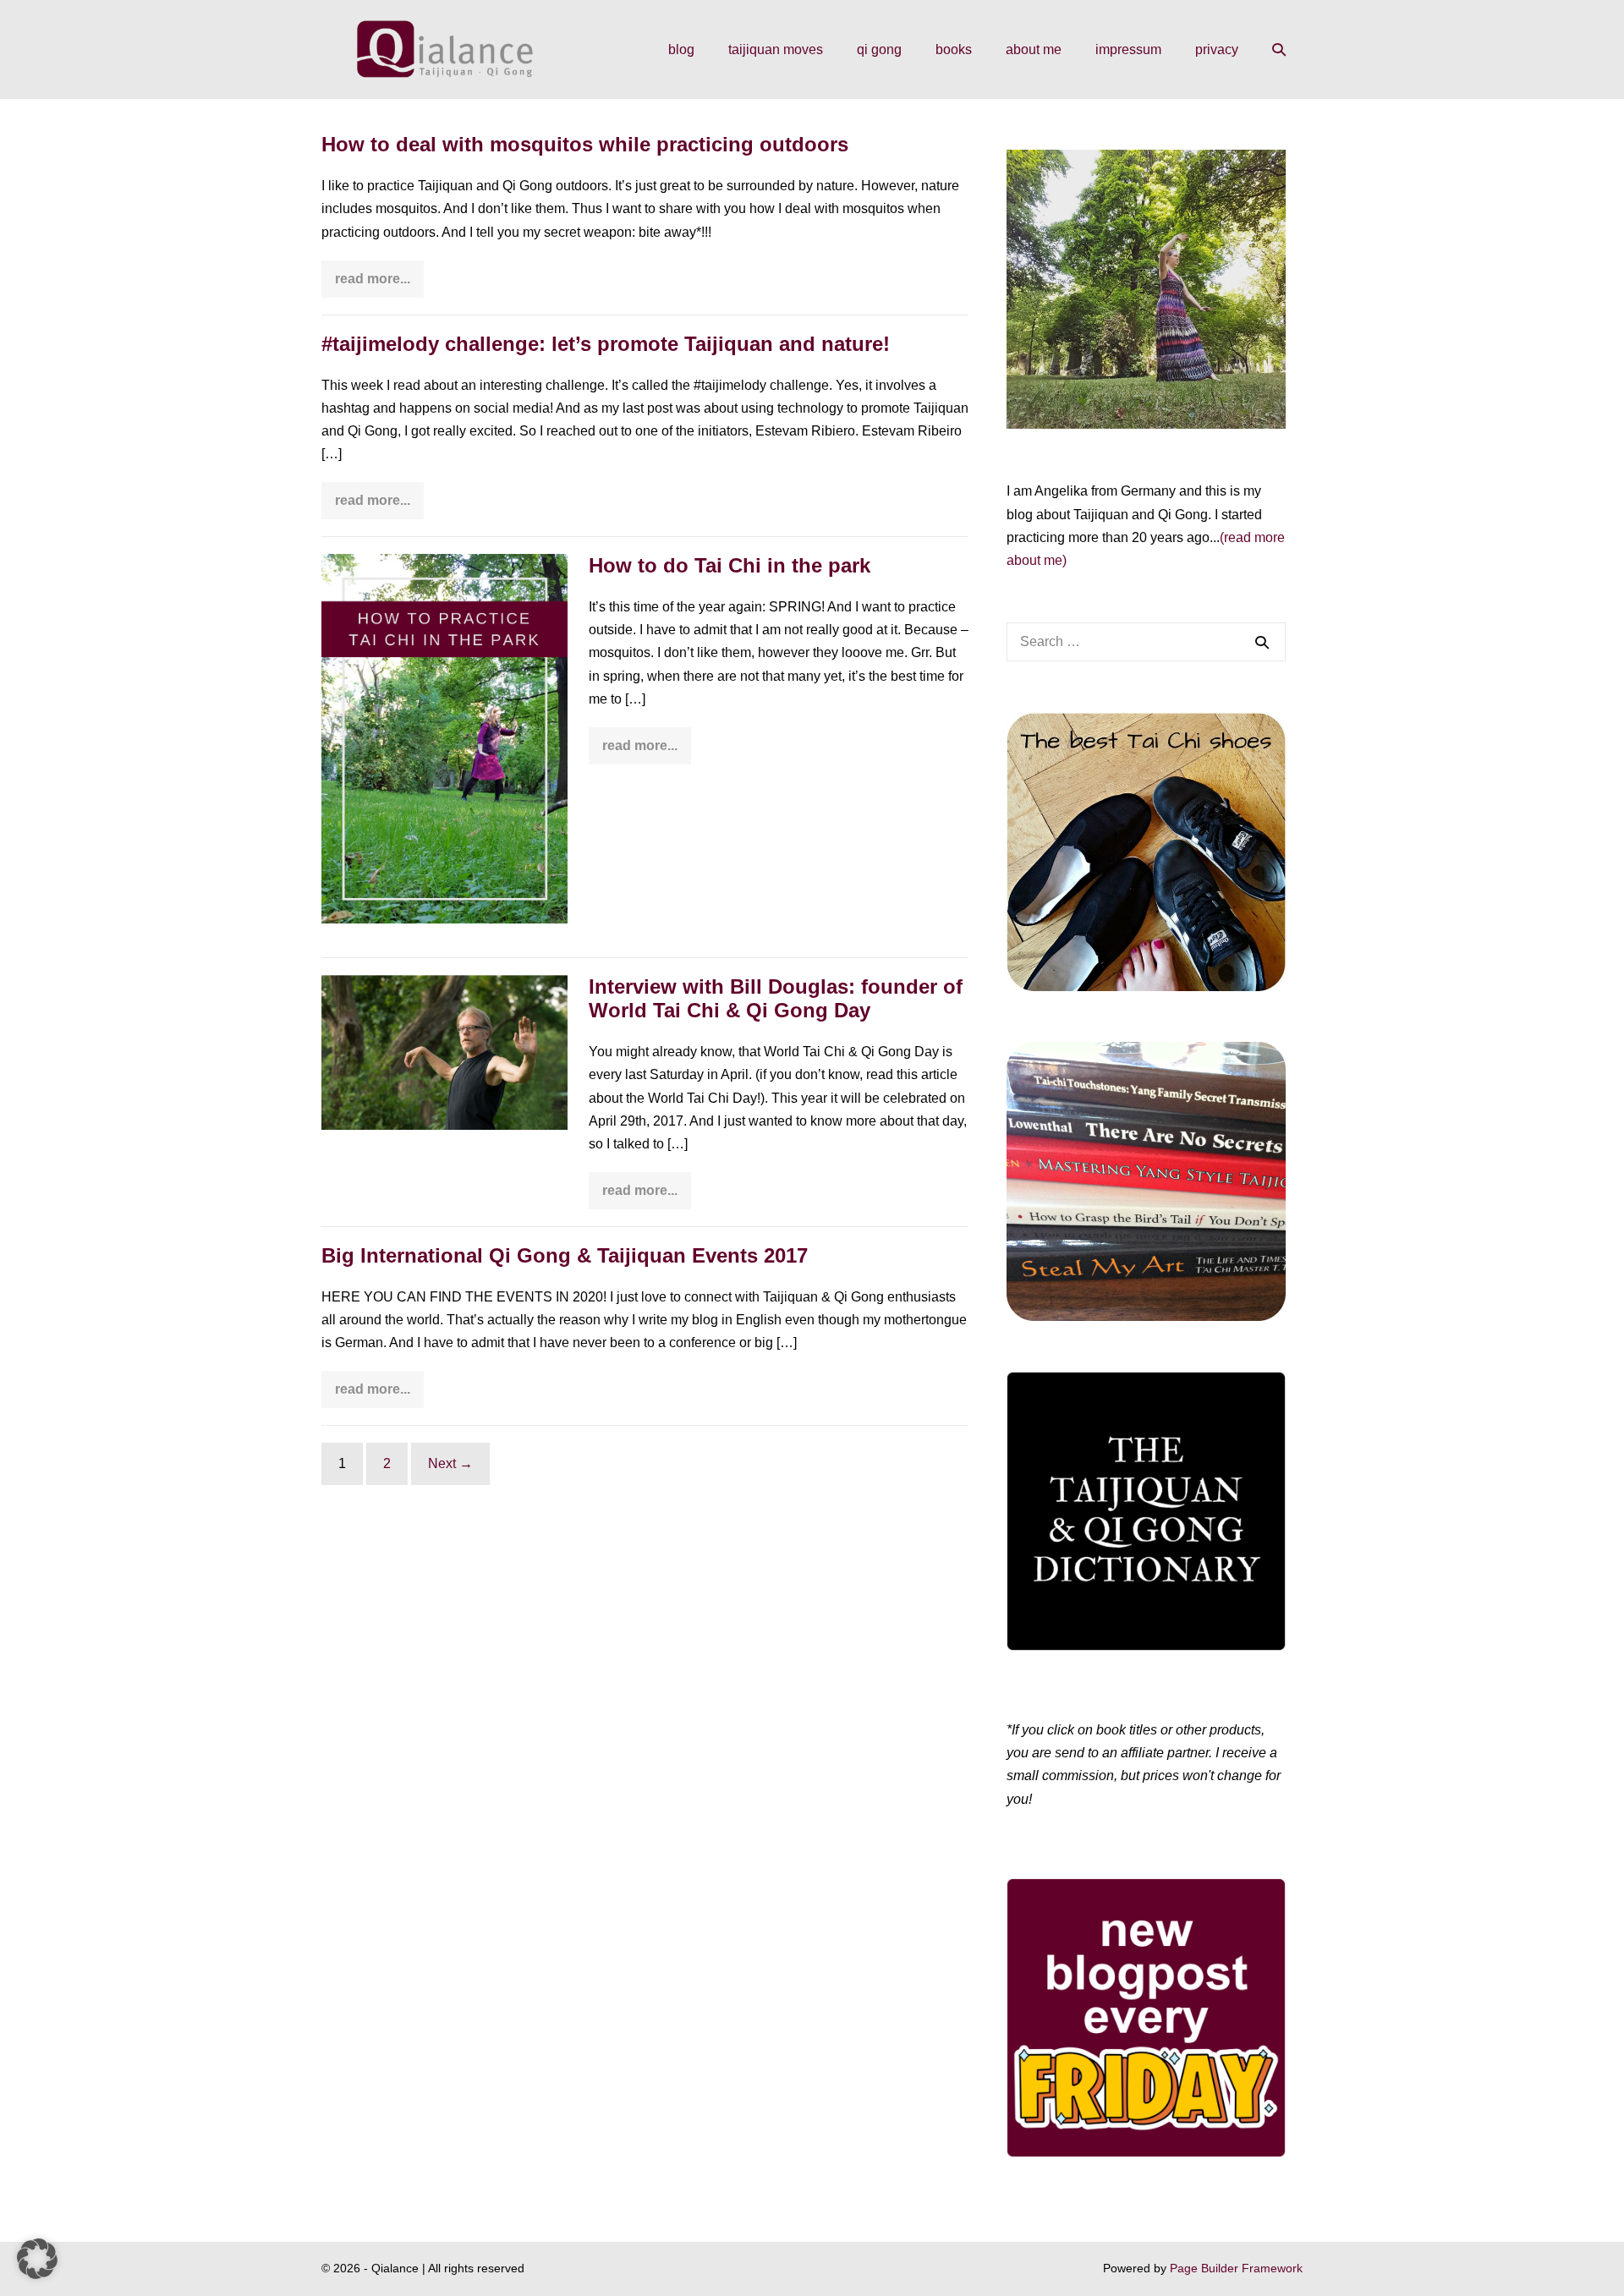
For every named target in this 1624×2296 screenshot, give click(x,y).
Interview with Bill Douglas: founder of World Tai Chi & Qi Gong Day (776, 999)
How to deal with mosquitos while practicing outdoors (585, 144)
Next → (450, 1463)
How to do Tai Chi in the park (730, 565)
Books (954, 49)
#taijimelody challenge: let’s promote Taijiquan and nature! (606, 344)
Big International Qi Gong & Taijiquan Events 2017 (565, 1255)
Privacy (1217, 49)
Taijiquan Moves (776, 49)
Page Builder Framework (1236, 2268)
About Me (1034, 49)
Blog (681, 49)
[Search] (1262, 642)
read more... (379, 285)
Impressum (1128, 49)
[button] (1279, 49)
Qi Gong (879, 49)
